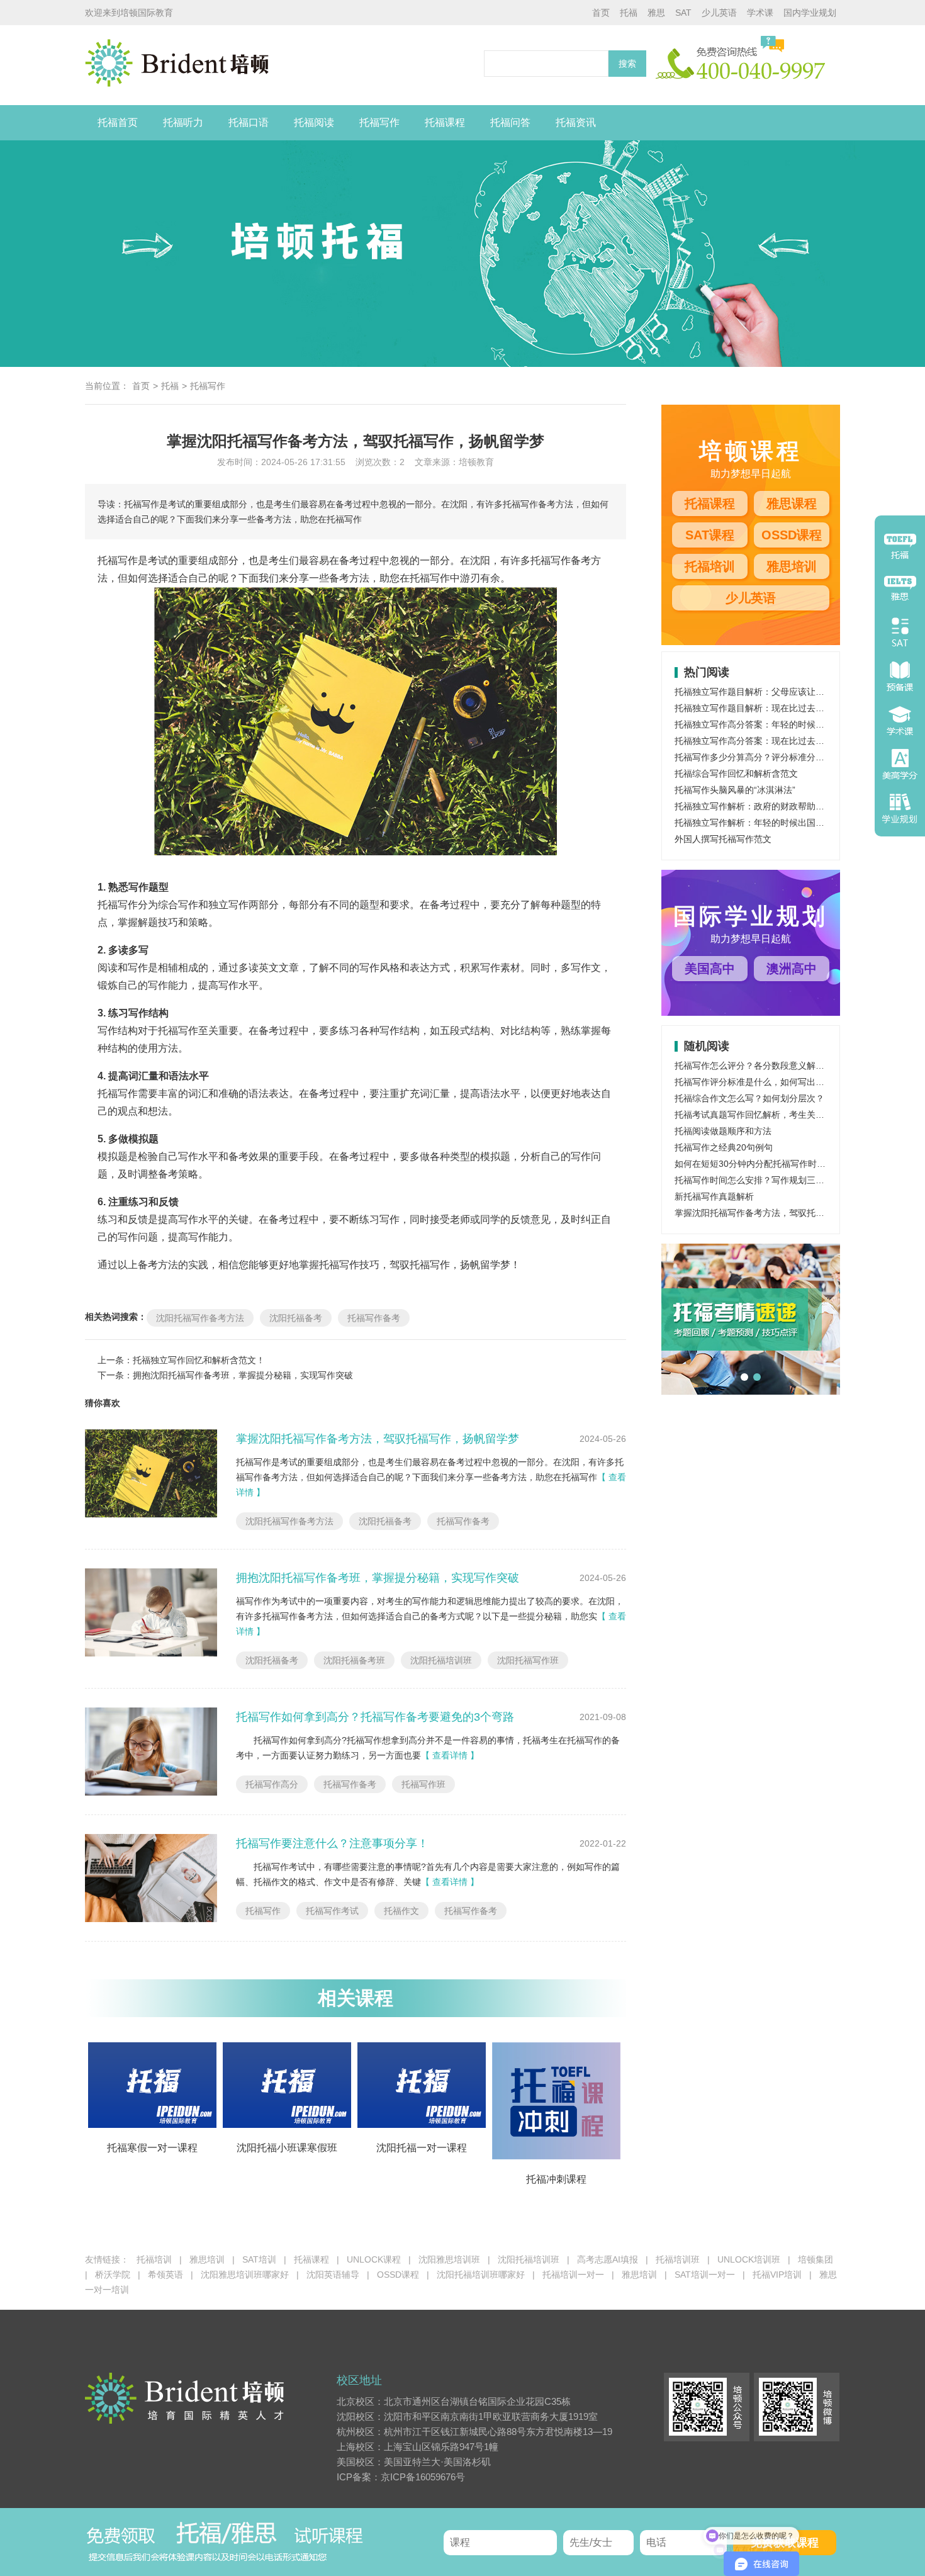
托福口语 (249, 122)
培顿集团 (816, 2259)
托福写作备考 (374, 1318)
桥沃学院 (113, 2275)
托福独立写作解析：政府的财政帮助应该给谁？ (767, 806)
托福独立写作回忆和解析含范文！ (199, 1360)
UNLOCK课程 (374, 2259)
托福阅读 (314, 122)
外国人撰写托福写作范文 (723, 839)
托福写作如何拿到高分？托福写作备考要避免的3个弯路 (375, 1717)
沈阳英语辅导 (333, 2275)
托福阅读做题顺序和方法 (723, 1131)
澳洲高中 (792, 969)
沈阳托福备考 (296, 1318)
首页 (601, 13)
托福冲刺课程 (556, 2179)
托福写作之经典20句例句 (724, 1147)
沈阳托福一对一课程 (422, 2148)
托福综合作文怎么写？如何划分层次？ (749, 1098)
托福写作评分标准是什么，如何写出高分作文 (763, 1082)
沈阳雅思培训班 (449, 2259)
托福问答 (510, 122)
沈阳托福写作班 (528, 1660)
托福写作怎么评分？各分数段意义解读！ (754, 1066)
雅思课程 (792, 503)
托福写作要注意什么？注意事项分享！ (332, 1843)
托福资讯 (576, 122)
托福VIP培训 (777, 2275)
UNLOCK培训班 (749, 2259)
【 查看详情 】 (450, 1755)
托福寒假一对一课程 (152, 2148)
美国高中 (710, 969)
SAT (683, 13)
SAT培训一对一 (705, 2275)
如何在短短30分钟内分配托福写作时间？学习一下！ (776, 1164)
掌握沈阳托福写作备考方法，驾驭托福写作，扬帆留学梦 (378, 1439)
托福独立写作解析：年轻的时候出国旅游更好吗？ (771, 823)
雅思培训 (792, 566)
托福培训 (710, 566)
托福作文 (401, 1911)
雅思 (656, 13)
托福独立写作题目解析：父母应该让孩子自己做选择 (776, 692)
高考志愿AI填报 (608, 2259)
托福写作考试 (332, 1911)
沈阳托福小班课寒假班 (287, 2148)
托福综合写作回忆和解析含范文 (736, 773)
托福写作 (379, 122)
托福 (629, 13)
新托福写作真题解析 (714, 1196)
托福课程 (445, 122)
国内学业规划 (810, 13)
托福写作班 (423, 1784)
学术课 (760, 13)
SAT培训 (259, 2259)
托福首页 (118, 122)
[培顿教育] (281, 65)
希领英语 (165, 2275)
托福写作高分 (272, 1784)
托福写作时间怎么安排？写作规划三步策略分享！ (771, 1180)
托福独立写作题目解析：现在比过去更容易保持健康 (776, 708)
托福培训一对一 (573, 2275)
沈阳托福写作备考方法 (200, 1318)
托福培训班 (678, 2259)
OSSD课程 (792, 535)
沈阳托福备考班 (354, 1660)
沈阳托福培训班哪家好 (481, 2275)
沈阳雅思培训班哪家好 (245, 2275)
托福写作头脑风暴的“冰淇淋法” (735, 790)
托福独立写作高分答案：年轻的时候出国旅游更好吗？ (780, 724)
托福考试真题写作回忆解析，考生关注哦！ (758, 1115)
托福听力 (183, 122)
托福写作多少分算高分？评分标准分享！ (754, 757)
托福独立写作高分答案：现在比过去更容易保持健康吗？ (785, 741)
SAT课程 (710, 535)
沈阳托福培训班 (441, 1660)
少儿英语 (719, 13)
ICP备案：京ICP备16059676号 (401, 2477)
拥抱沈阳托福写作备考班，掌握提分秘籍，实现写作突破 (243, 1375)
